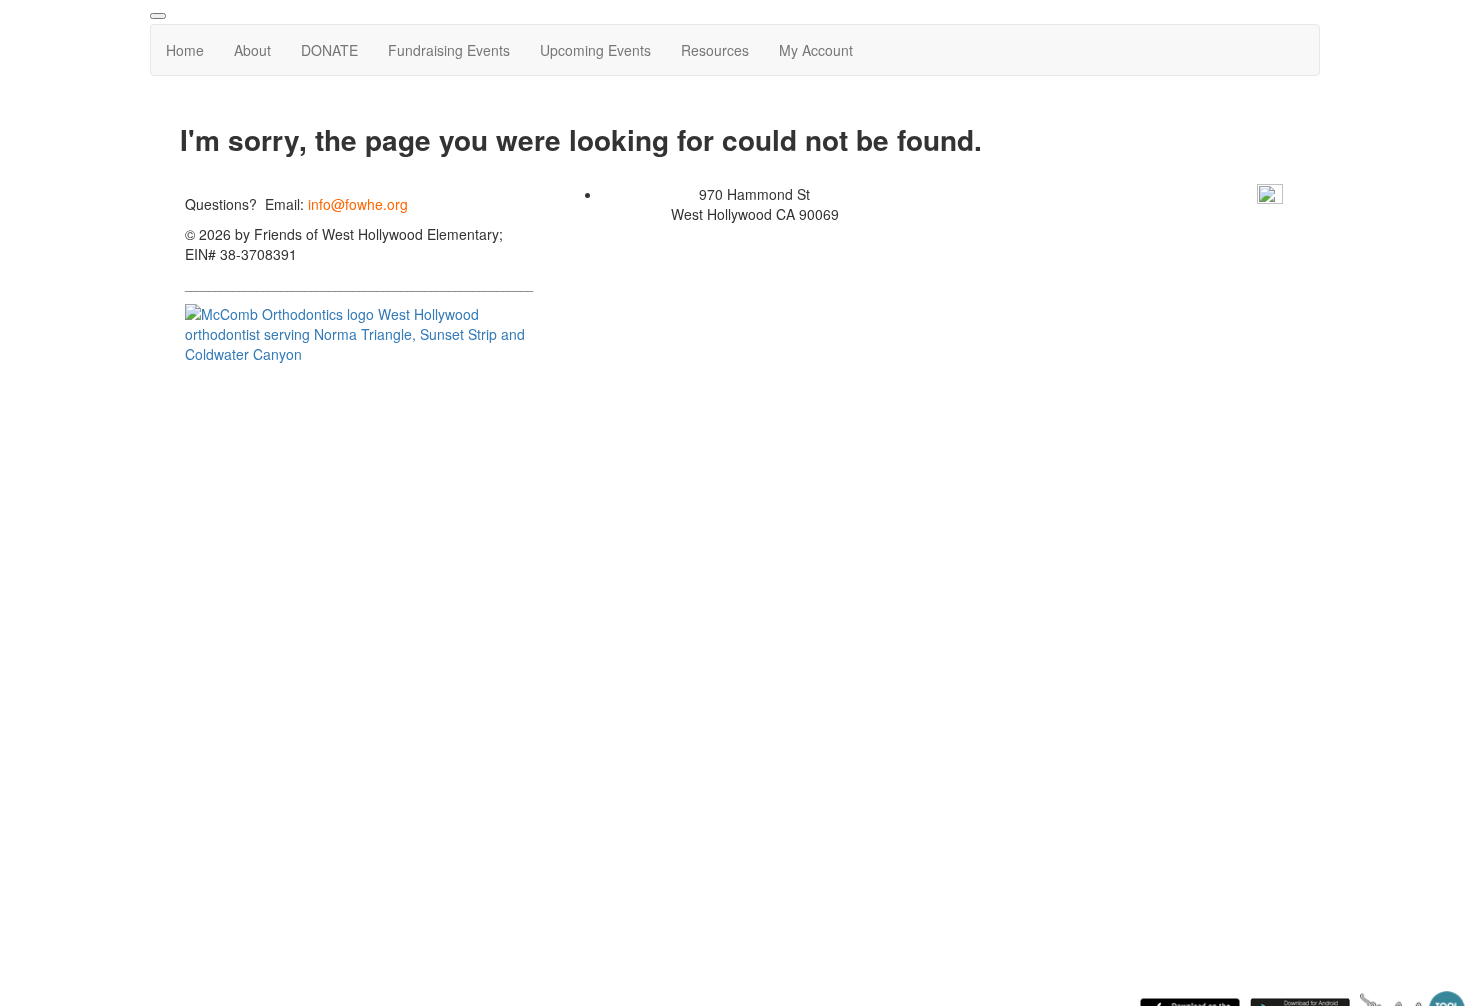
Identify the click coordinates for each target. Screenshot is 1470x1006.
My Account (816, 50)
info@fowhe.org (358, 204)
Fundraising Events (449, 50)
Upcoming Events (595, 50)
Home (185, 50)
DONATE (329, 50)
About (252, 50)
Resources (715, 50)
